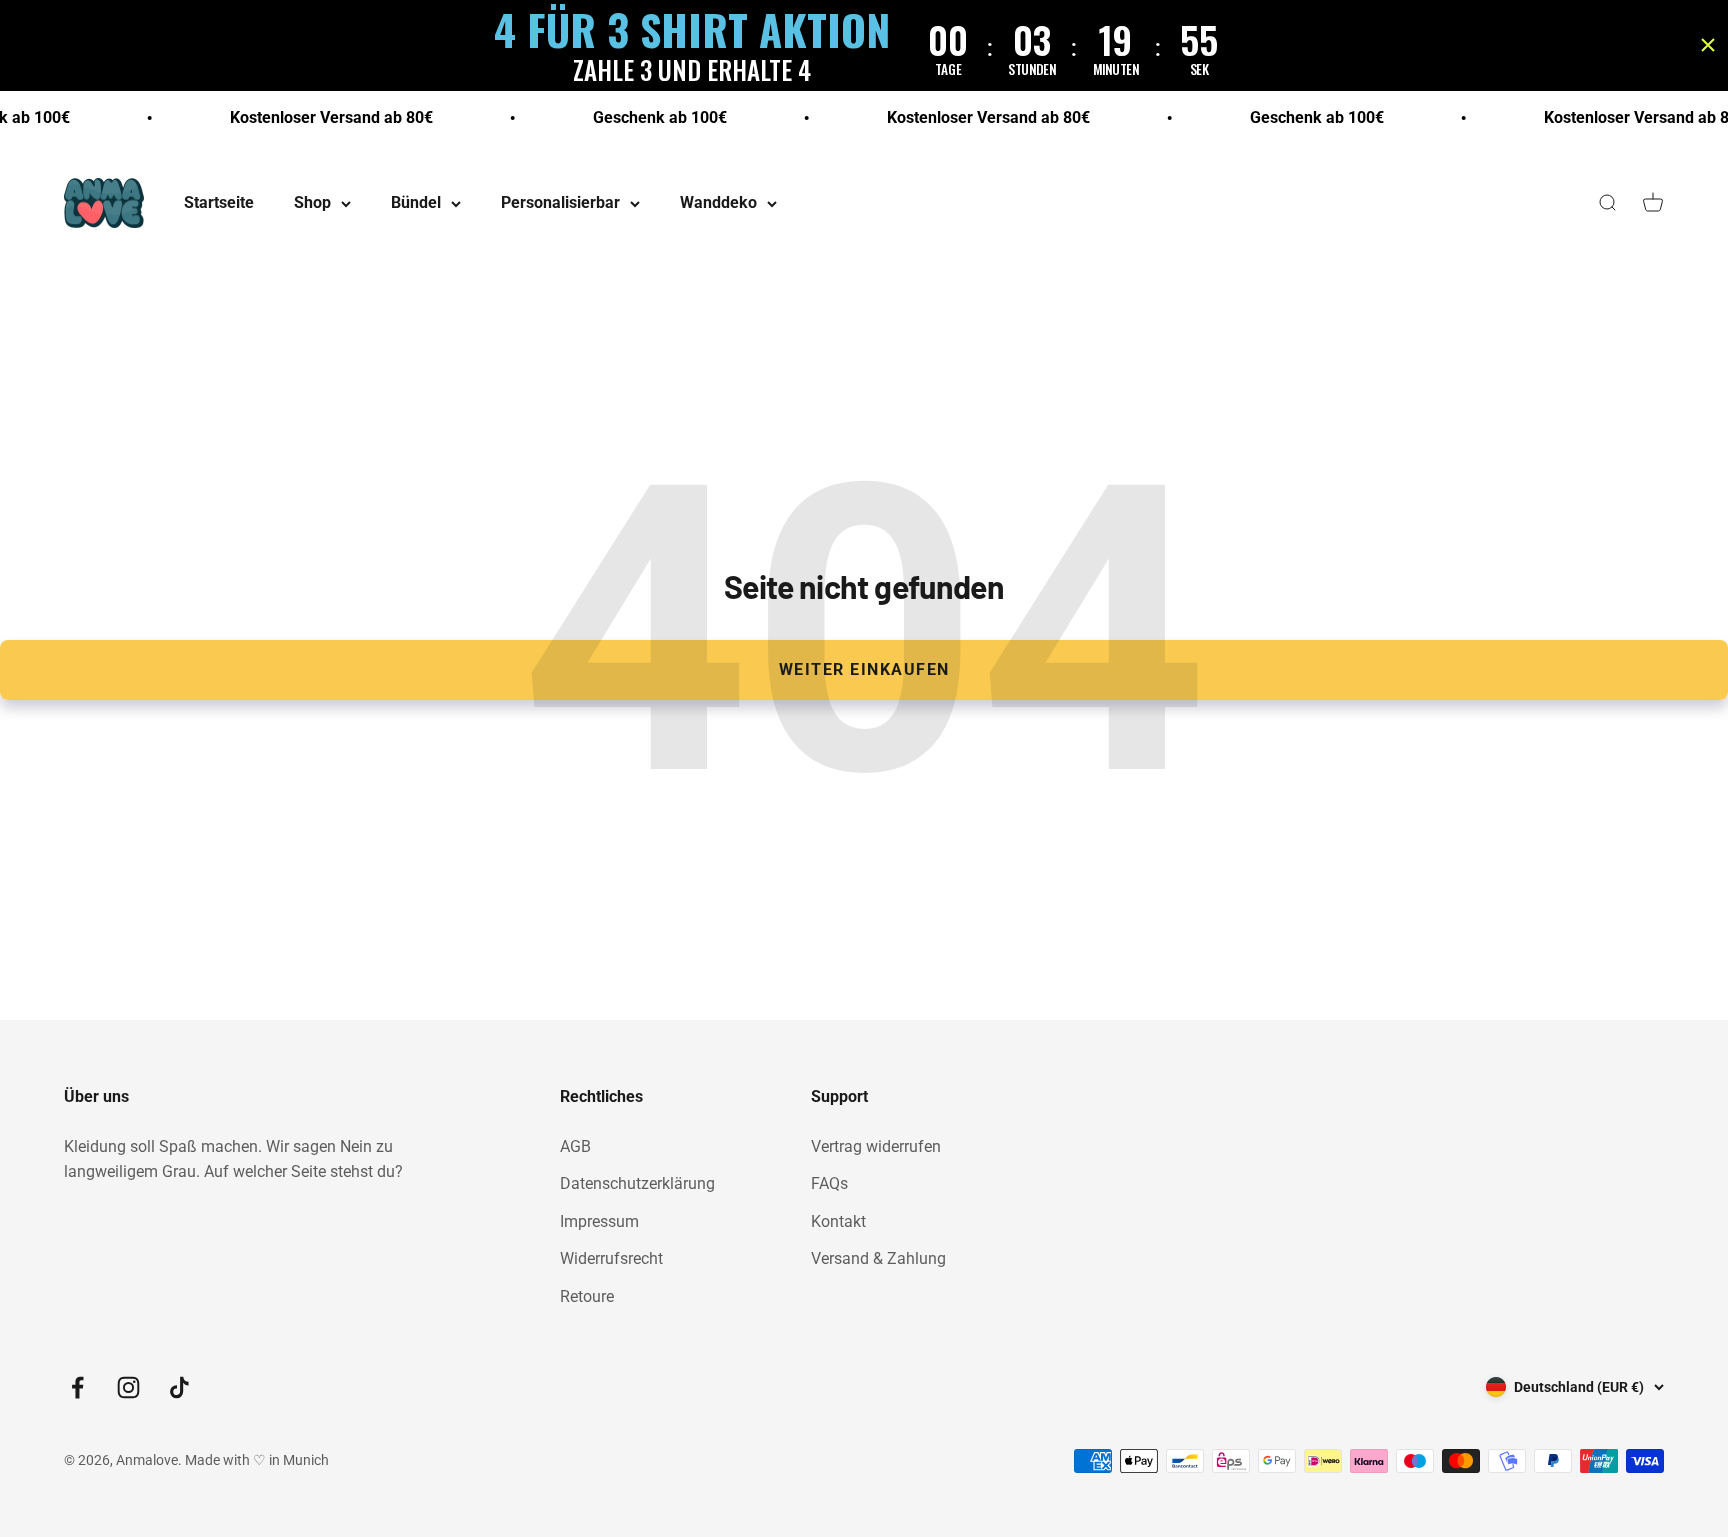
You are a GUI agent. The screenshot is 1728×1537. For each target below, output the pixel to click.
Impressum (599, 1221)
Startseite (219, 203)
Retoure (587, 1296)
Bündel (416, 203)
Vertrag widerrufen (876, 1146)
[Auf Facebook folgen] (77, 1387)
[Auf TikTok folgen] (179, 1387)
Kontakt (838, 1221)
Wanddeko (718, 203)
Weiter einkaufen (864, 669)
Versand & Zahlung (878, 1258)
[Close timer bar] (1708, 45)
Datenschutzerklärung (637, 1183)
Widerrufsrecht (611, 1258)
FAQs (829, 1183)
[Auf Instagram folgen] (128, 1387)
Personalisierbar (560, 203)
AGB (575, 1146)
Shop (312, 203)
